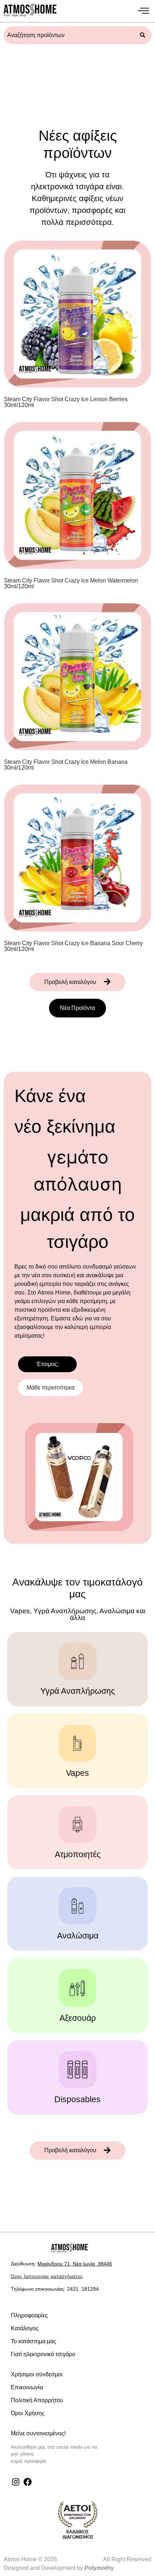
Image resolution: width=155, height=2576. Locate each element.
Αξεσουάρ (78, 2018)
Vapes (77, 1773)
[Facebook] (28, 2482)
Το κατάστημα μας (34, 2341)
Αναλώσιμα (78, 1936)
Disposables (77, 2099)
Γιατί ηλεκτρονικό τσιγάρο (43, 2354)
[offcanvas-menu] (143, 11)
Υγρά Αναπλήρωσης (78, 1691)
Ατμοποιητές (78, 1854)
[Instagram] (16, 2482)
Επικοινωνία (27, 2387)
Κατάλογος (25, 2328)
